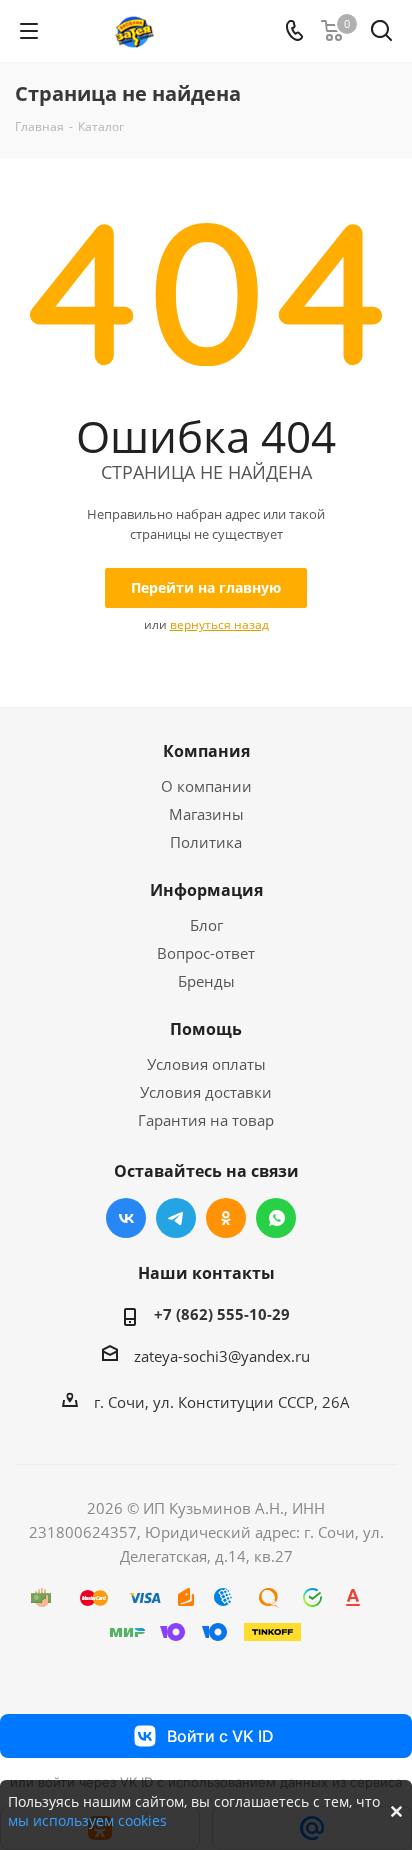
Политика (206, 842)
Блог (206, 925)
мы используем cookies (87, 1820)
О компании (206, 786)
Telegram (176, 1218)
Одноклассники (226, 1218)
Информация (206, 890)
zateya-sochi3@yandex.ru (222, 1356)
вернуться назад (219, 624)
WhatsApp (276, 1218)
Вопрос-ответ (206, 953)
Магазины (206, 814)
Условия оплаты (206, 1064)
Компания (206, 751)
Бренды (206, 981)
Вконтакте (126, 1218)
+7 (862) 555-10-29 (222, 1314)
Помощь (206, 1029)
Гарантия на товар (206, 1120)
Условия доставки (206, 1092)
